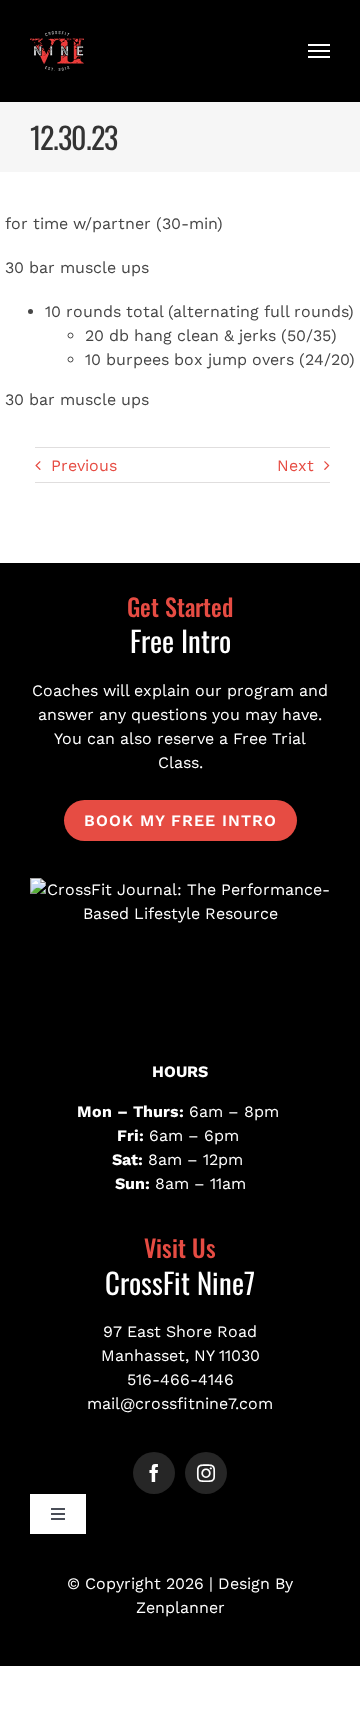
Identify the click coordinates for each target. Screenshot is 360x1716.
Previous (84, 465)
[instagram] (206, 1473)
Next (295, 465)
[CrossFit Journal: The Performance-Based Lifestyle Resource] (180, 953)
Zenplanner (180, 1607)
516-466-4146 (180, 1379)
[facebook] (154, 1473)
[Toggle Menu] (319, 51)
